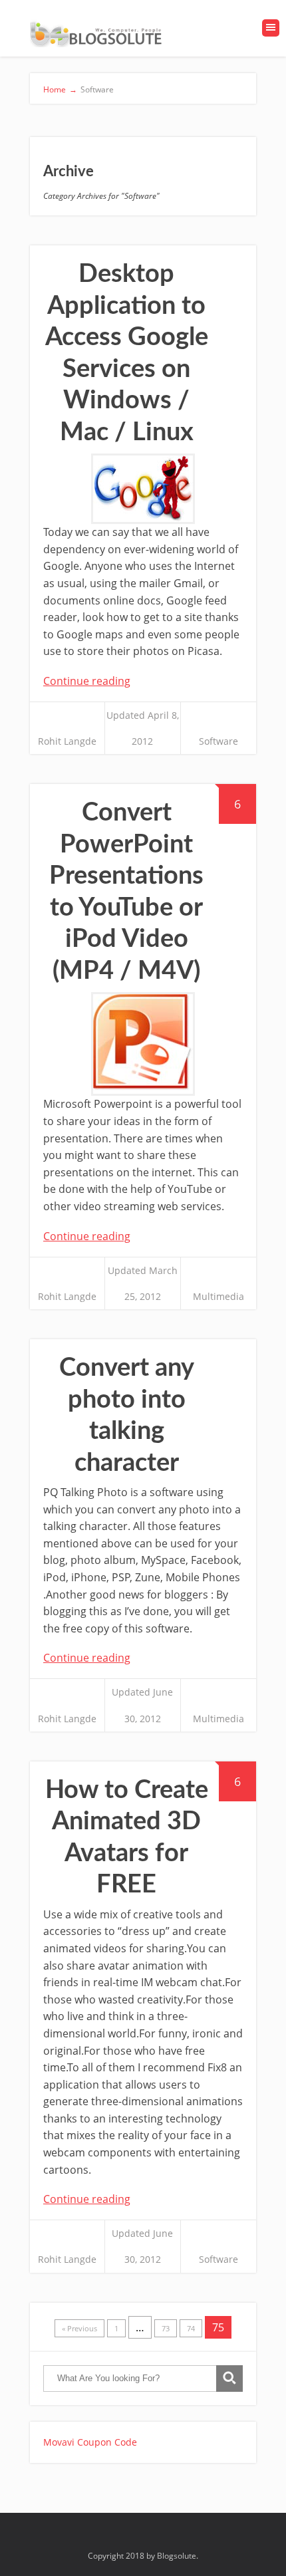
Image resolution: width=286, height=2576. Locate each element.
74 (191, 2328)
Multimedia (218, 1296)
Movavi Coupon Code (90, 2442)
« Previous (79, 2328)
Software (218, 741)
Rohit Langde (67, 741)
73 (166, 2328)
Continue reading (87, 681)
